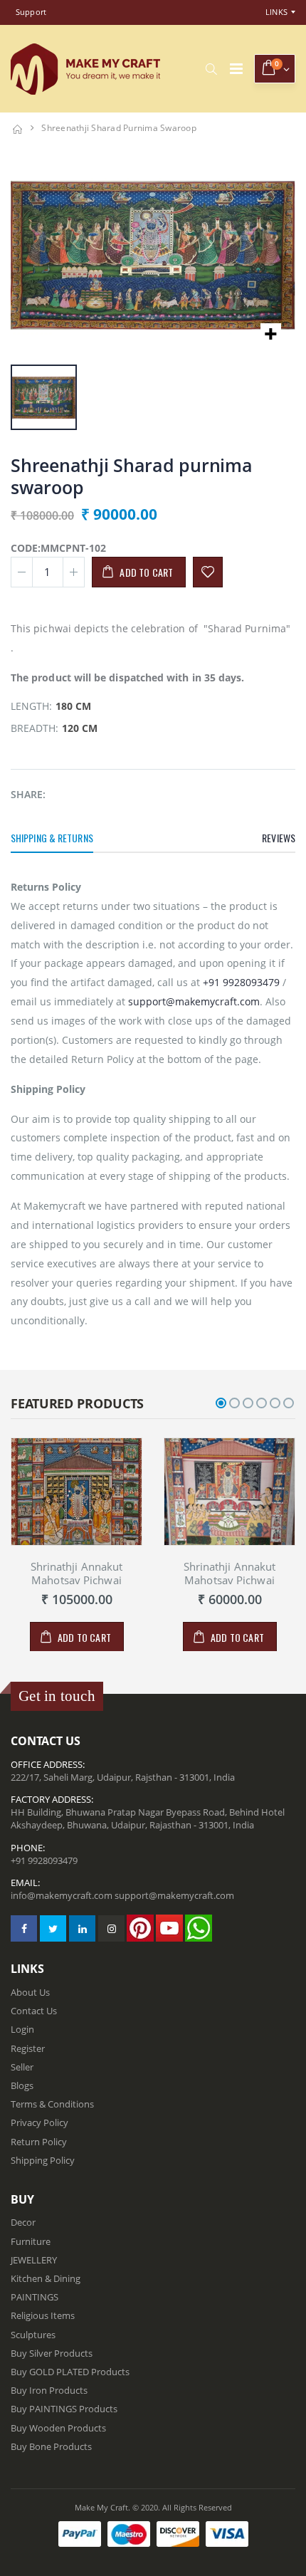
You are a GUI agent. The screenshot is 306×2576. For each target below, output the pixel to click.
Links (276, 12)
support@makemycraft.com (194, 1001)
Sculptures (33, 2335)
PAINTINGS (35, 2297)
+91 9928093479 (241, 982)
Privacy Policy (39, 2122)
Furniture (31, 2241)
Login (22, 2029)
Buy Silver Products (52, 2353)
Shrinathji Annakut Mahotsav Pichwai (77, 1573)
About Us (30, 1992)
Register (28, 2048)
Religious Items (43, 2315)
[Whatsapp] (199, 1928)
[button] (211, 69)
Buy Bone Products (51, 2446)
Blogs (22, 2085)
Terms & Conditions (52, 2104)
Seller (22, 2067)
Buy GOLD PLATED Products (70, 2372)
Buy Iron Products (49, 2390)
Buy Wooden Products (58, 2428)
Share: (28, 794)
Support (31, 12)
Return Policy (39, 2142)
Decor (23, 2222)
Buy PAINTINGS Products (64, 2409)
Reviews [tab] (279, 838)
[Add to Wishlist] (208, 572)
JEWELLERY (34, 2260)
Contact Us (34, 2011)
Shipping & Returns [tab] (52, 838)
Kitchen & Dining (46, 2278)
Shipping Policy (43, 2160)
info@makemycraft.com (62, 1895)
